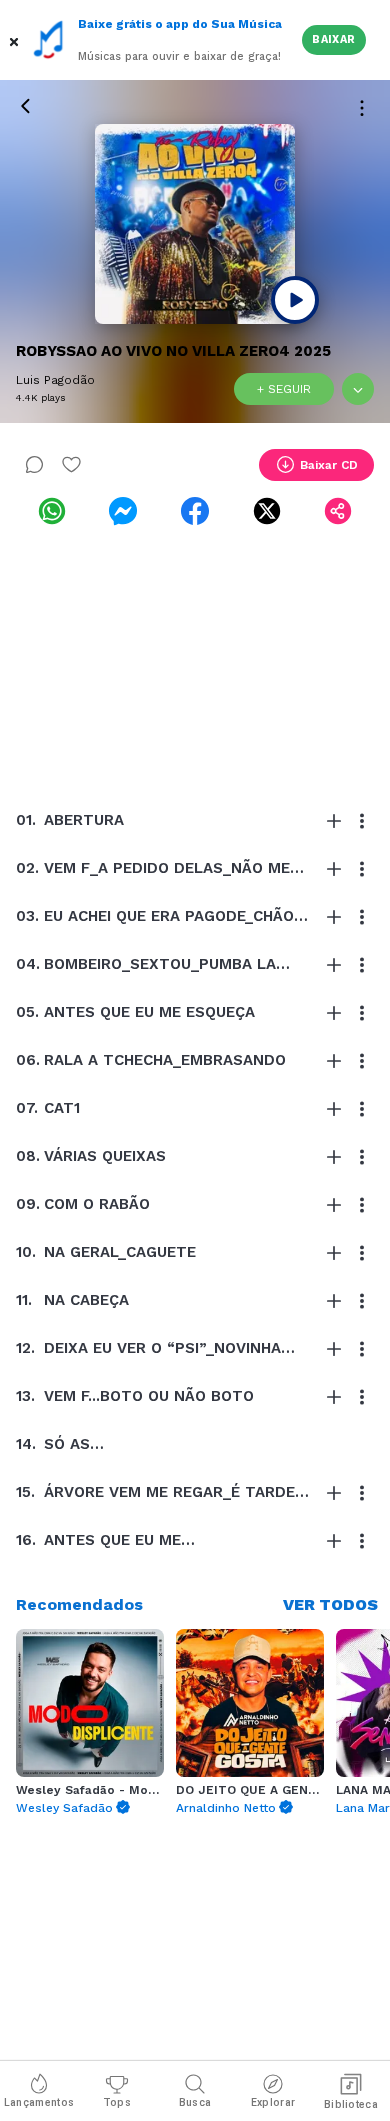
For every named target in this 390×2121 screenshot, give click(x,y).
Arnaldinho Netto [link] (226, 1808)
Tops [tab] (117, 2102)
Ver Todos (330, 1604)
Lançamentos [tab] (39, 2102)
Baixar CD (329, 465)
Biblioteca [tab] (351, 2104)
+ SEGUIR (284, 389)
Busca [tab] (195, 2102)
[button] (16, 40)
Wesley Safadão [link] (64, 1808)
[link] (52, 511)
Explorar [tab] (273, 2102)
